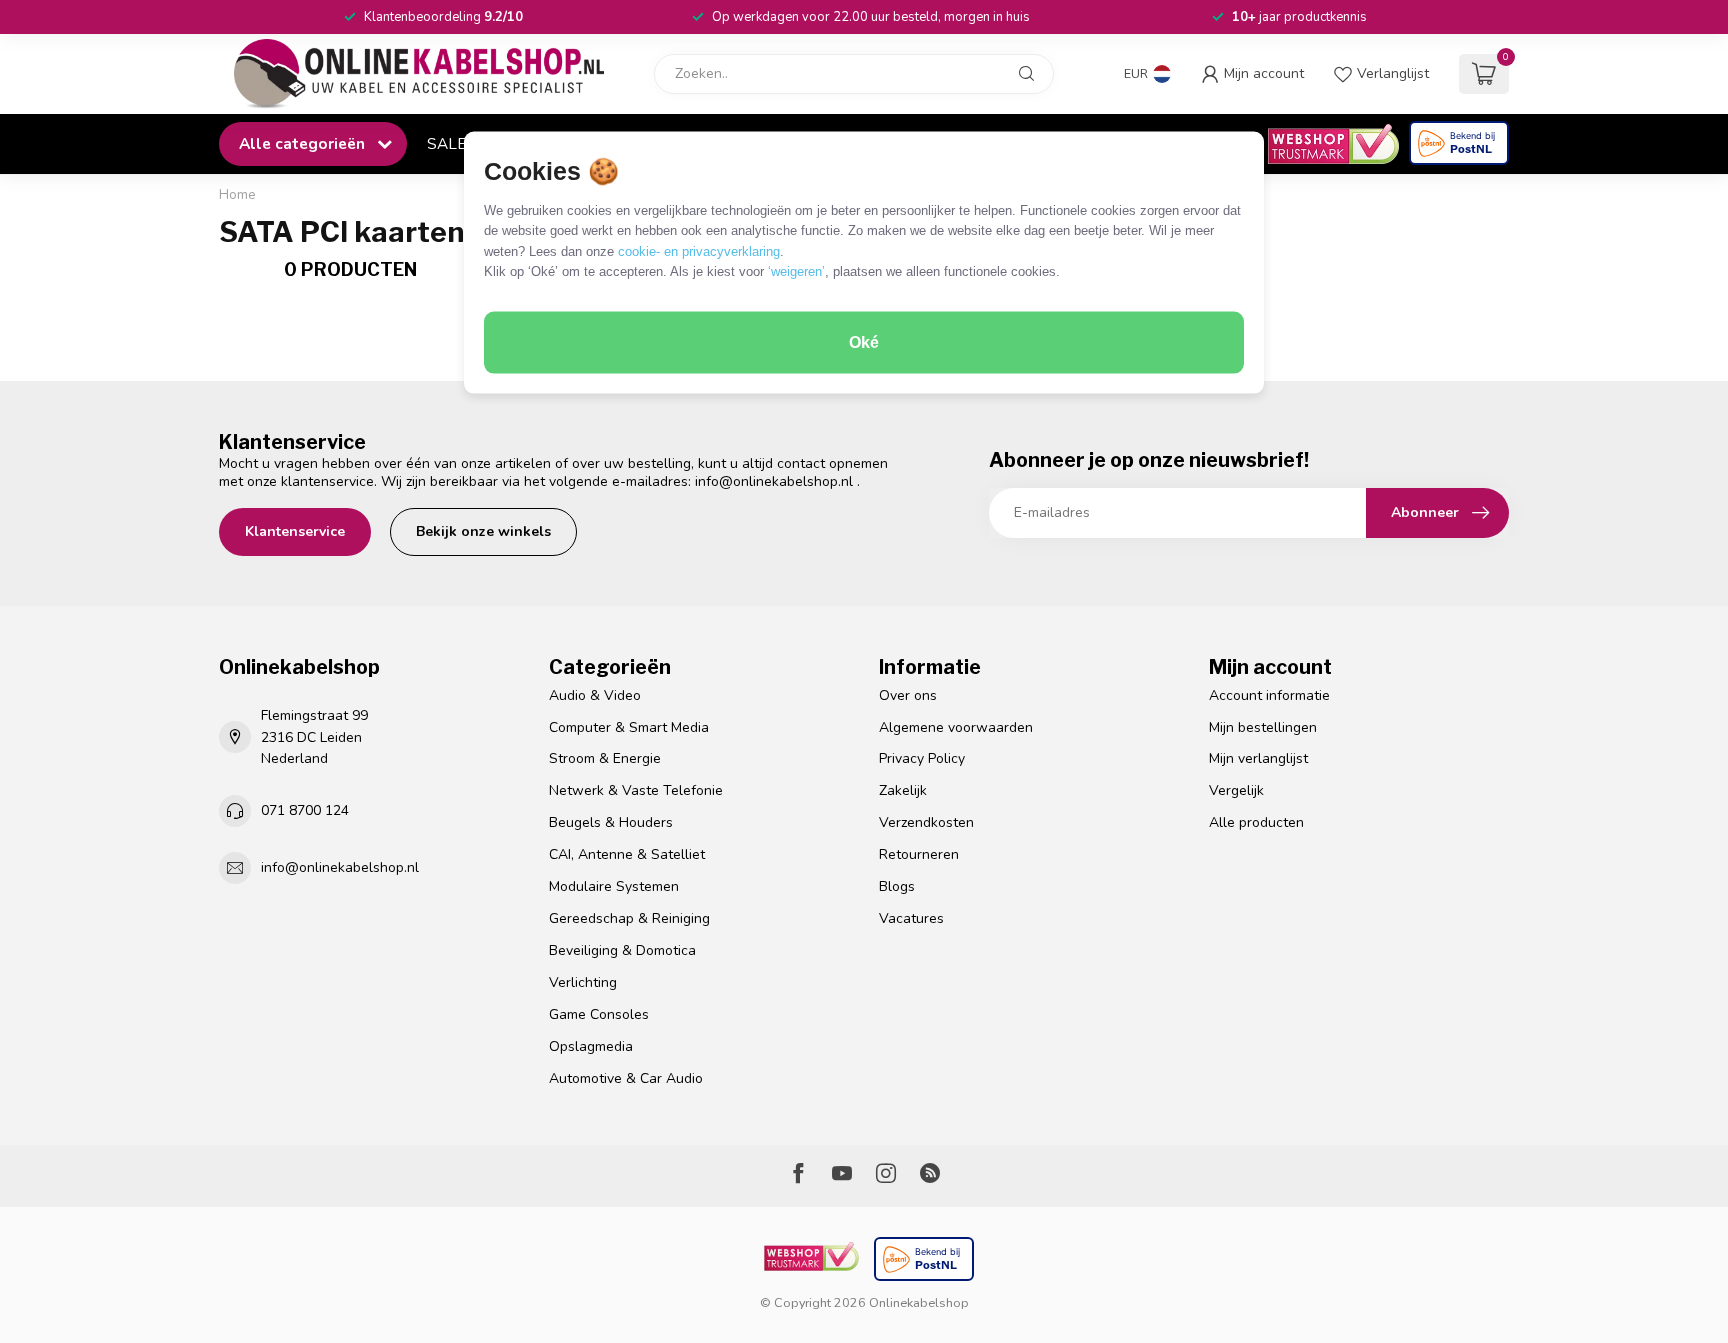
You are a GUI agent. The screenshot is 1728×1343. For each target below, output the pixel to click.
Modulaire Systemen (614, 886)
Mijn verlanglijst (1258, 758)
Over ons (908, 695)
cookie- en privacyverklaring (699, 250)
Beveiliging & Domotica (622, 950)
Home (237, 195)
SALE (446, 143)
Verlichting (583, 982)
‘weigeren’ (796, 271)
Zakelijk (903, 790)
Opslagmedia (591, 1046)
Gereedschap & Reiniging (629, 918)
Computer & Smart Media (629, 727)
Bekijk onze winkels (483, 531)
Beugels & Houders (611, 822)
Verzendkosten (926, 822)
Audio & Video (595, 695)
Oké (864, 342)
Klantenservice (295, 531)
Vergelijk (1236, 790)
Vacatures (911, 918)
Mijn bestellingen (1263, 727)
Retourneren (919, 854)
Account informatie (1269, 695)
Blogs (897, 886)
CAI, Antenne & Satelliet (627, 854)
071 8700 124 (305, 810)
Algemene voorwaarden (956, 727)
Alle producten (1256, 822)
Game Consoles (599, 1014)
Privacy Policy (922, 758)
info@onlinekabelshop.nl (774, 481)
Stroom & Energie (605, 758)
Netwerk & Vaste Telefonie (636, 790)
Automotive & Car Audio (626, 1078)
